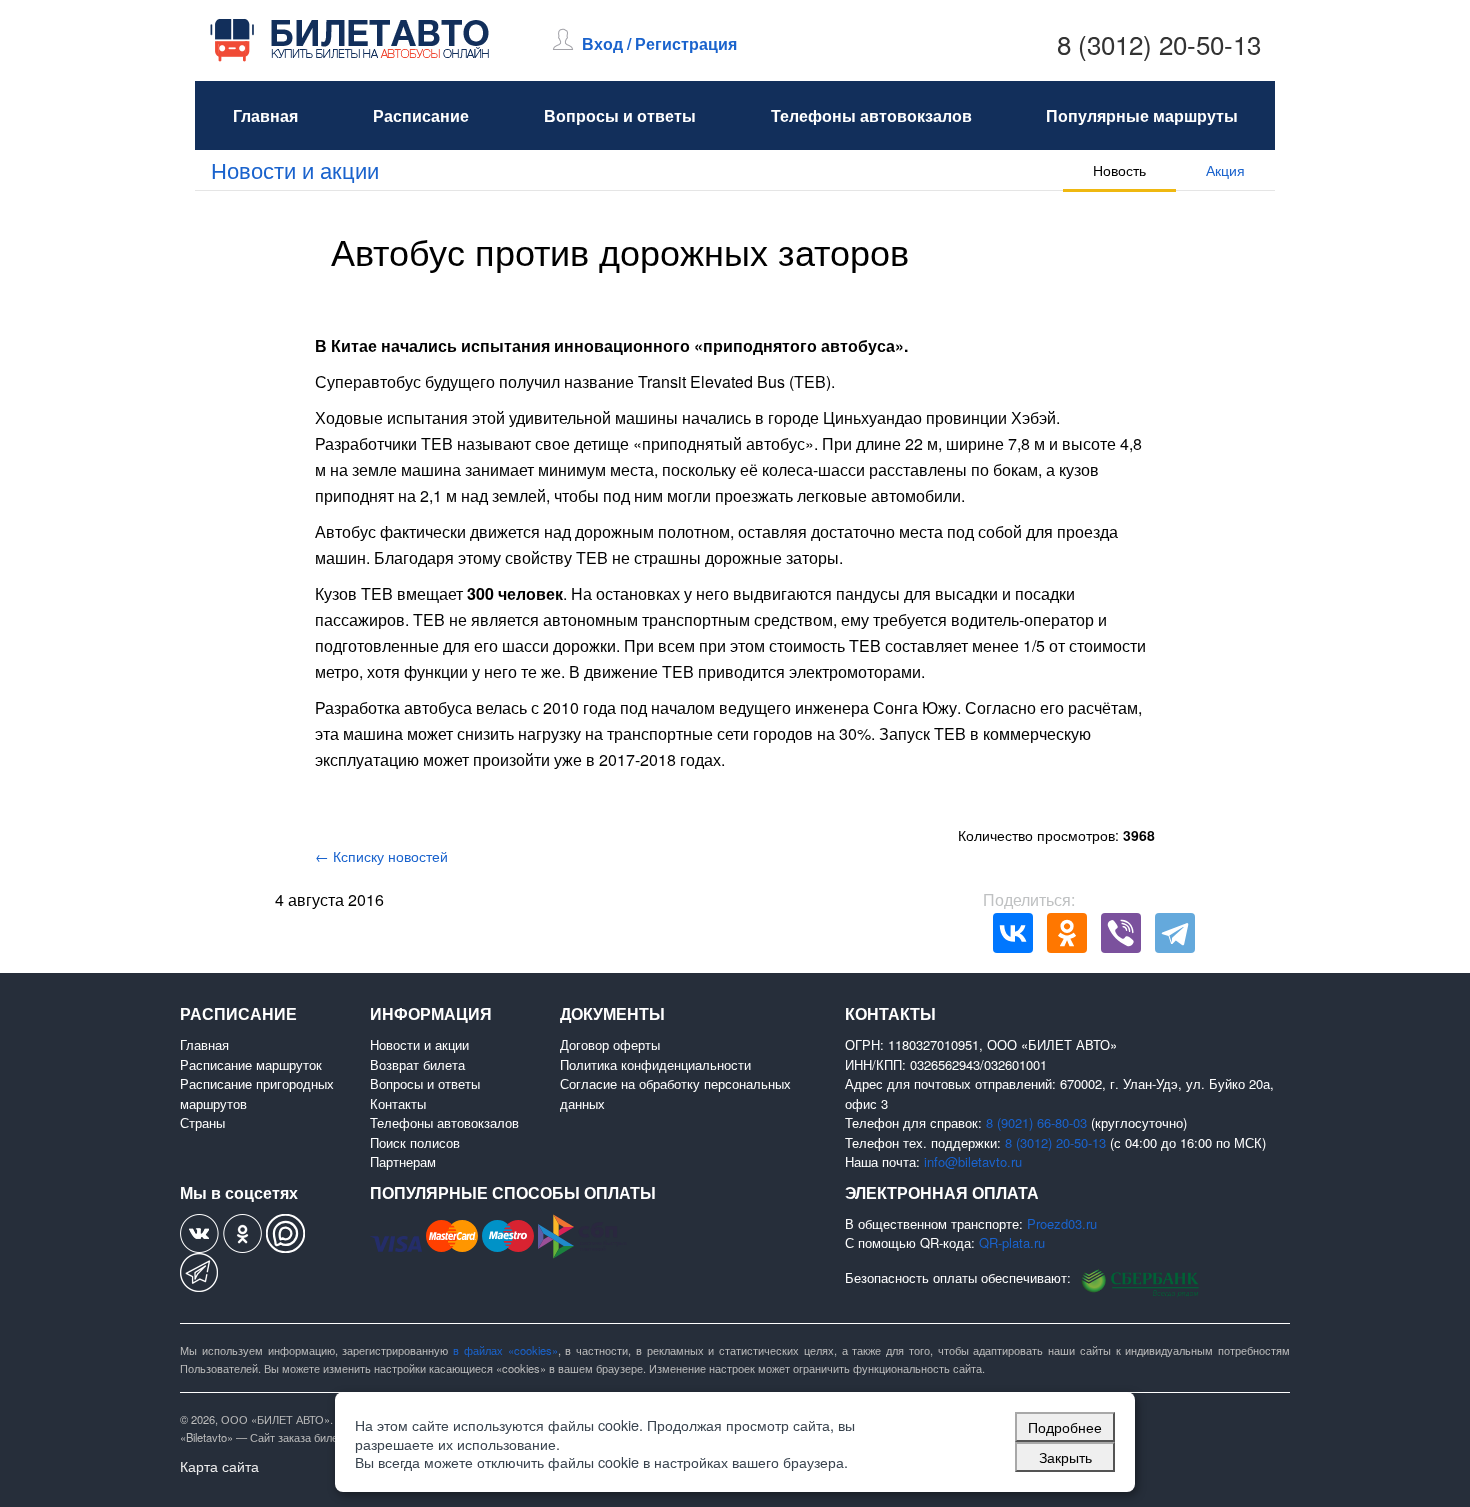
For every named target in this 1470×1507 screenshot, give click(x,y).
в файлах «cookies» (505, 1350)
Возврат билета (417, 1064)
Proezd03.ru (1062, 1223)
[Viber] (1121, 933)
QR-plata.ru (1012, 1242)
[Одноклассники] (1067, 933)
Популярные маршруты (1142, 115)
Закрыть (1065, 1456)
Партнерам (403, 1161)
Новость (1119, 170)
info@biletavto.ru (973, 1161)
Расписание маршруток (251, 1064)
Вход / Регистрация (659, 43)
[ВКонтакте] (1013, 933)
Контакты (398, 1103)
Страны (202, 1122)
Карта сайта (219, 1466)
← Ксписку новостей (381, 856)
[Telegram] (1175, 933)
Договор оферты (610, 1044)
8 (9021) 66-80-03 (1036, 1122)
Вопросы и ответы (620, 115)
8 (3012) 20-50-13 (1159, 43)
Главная (265, 115)
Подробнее (1065, 1426)
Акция (1225, 170)
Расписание (421, 115)
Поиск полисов (415, 1142)
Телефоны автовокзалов (871, 115)
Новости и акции (295, 169)
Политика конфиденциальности (655, 1064)
